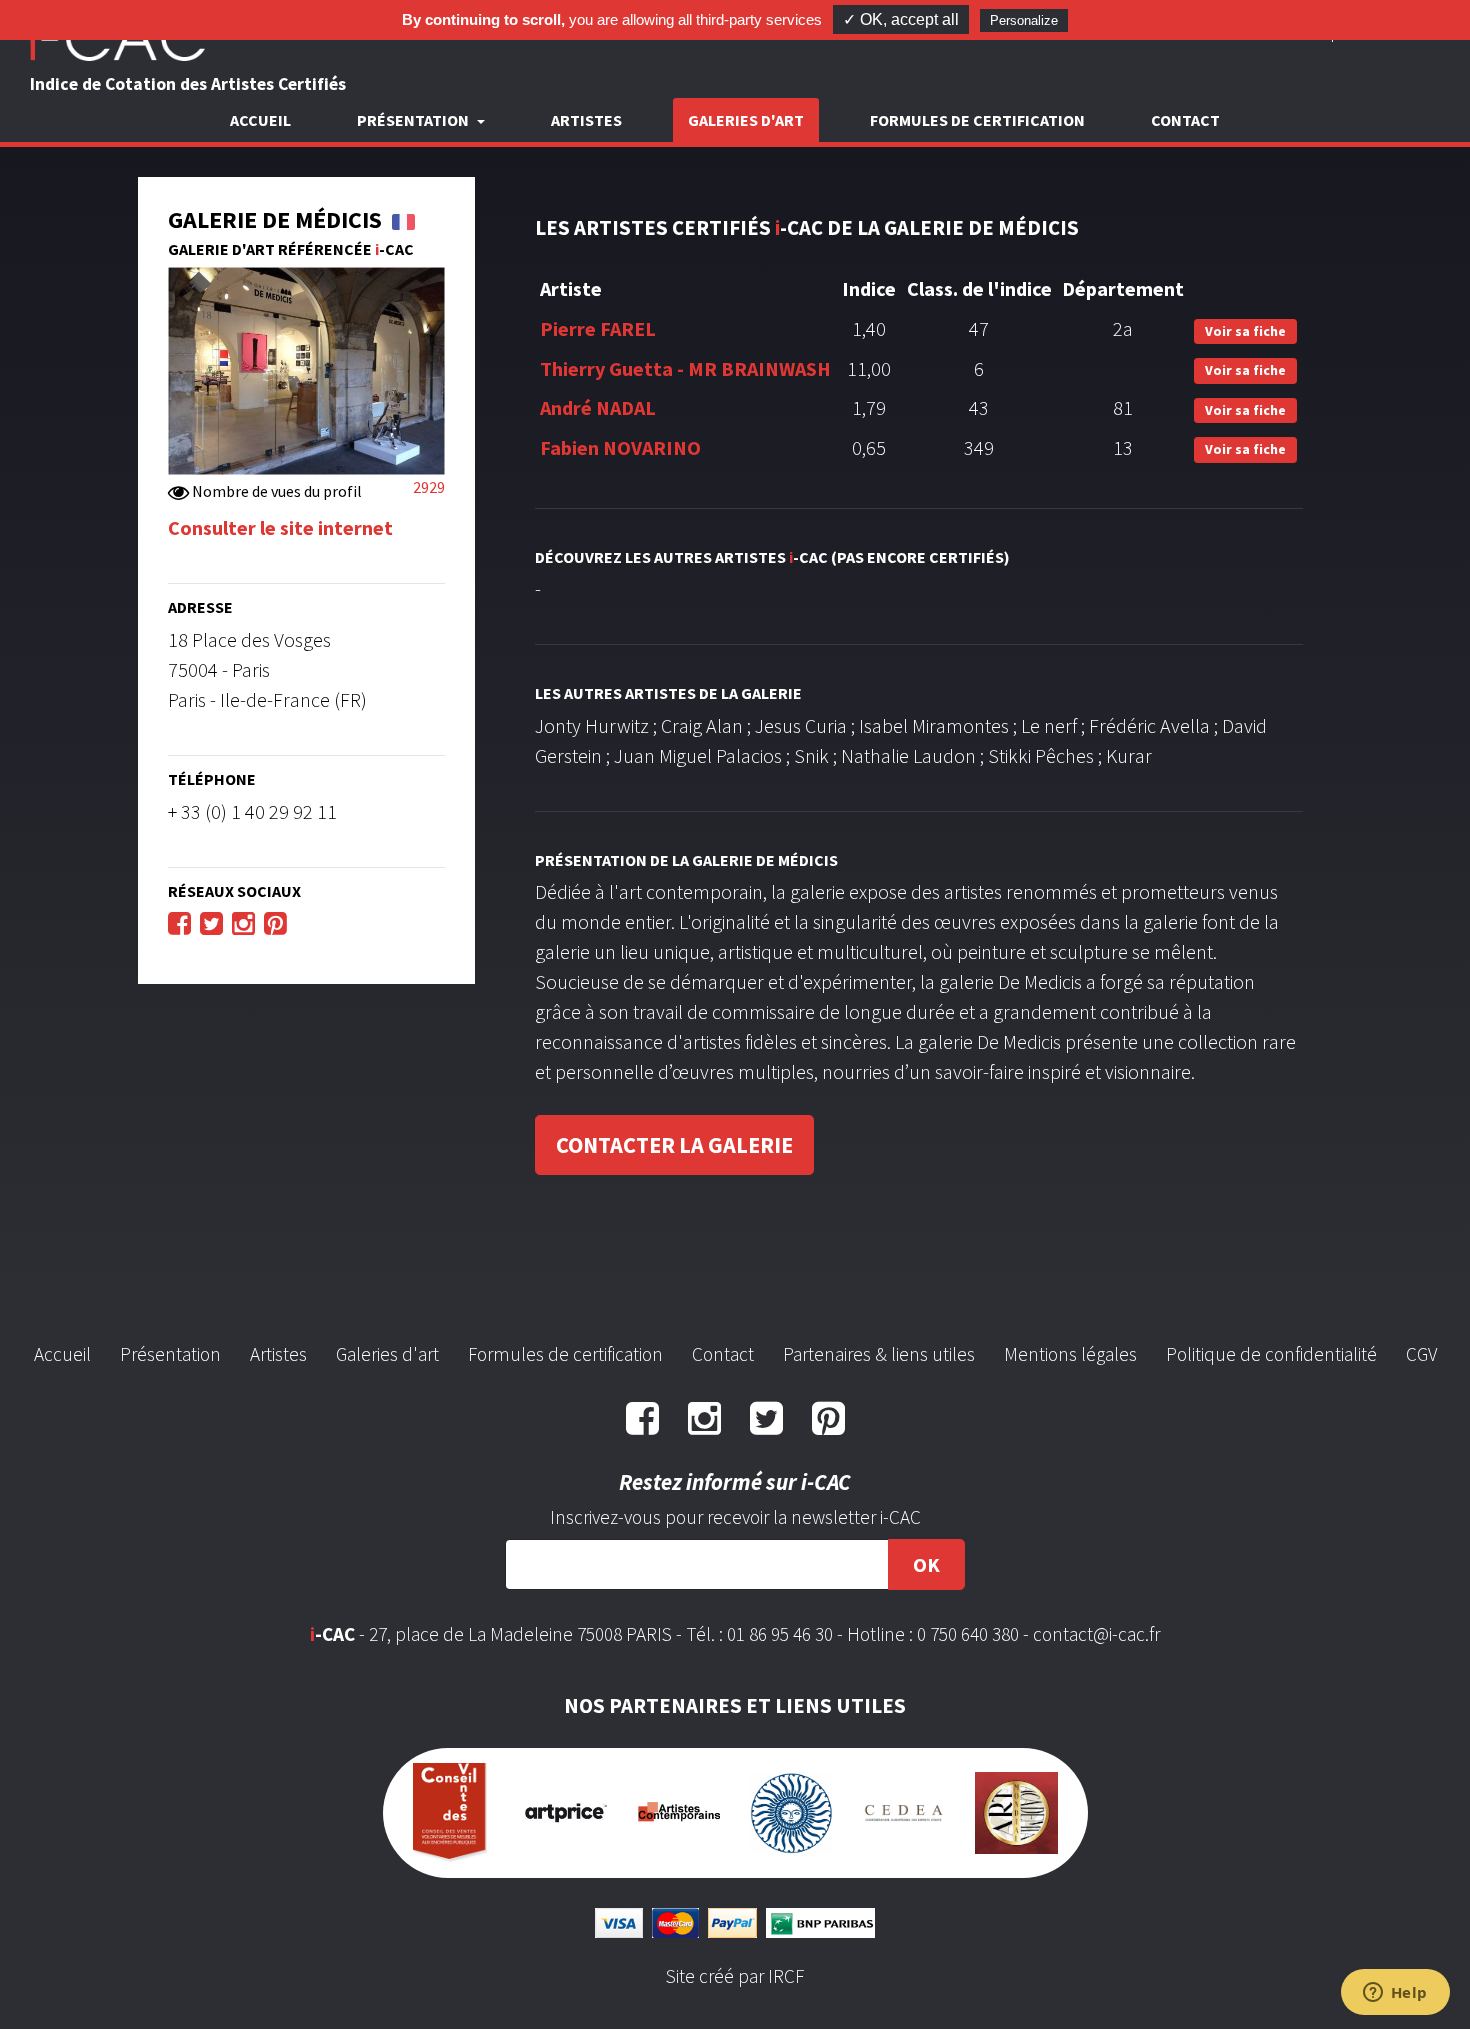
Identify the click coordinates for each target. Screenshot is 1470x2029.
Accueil (260, 120)
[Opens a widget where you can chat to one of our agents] (1395, 1994)
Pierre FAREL (598, 328)
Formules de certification (977, 120)
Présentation (170, 1354)
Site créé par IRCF (735, 1976)
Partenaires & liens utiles (879, 1354)
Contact (1185, 120)
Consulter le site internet (280, 527)
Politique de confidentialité (1271, 1354)
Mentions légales (1070, 1354)
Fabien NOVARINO (620, 447)
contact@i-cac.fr (1096, 1634)
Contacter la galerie (674, 1145)
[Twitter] (211, 922)
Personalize (1024, 20)
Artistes (586, 120)
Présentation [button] (414, 120)
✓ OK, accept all (901, 19)
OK (926, 1564)
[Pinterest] (275, 922)
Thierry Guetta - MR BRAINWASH (685, 368)
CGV (1421, 1354)
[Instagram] (243, 922)
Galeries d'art (746, 120)
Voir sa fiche (1245, 331)
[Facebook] (179, 922)
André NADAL (598, 407)
